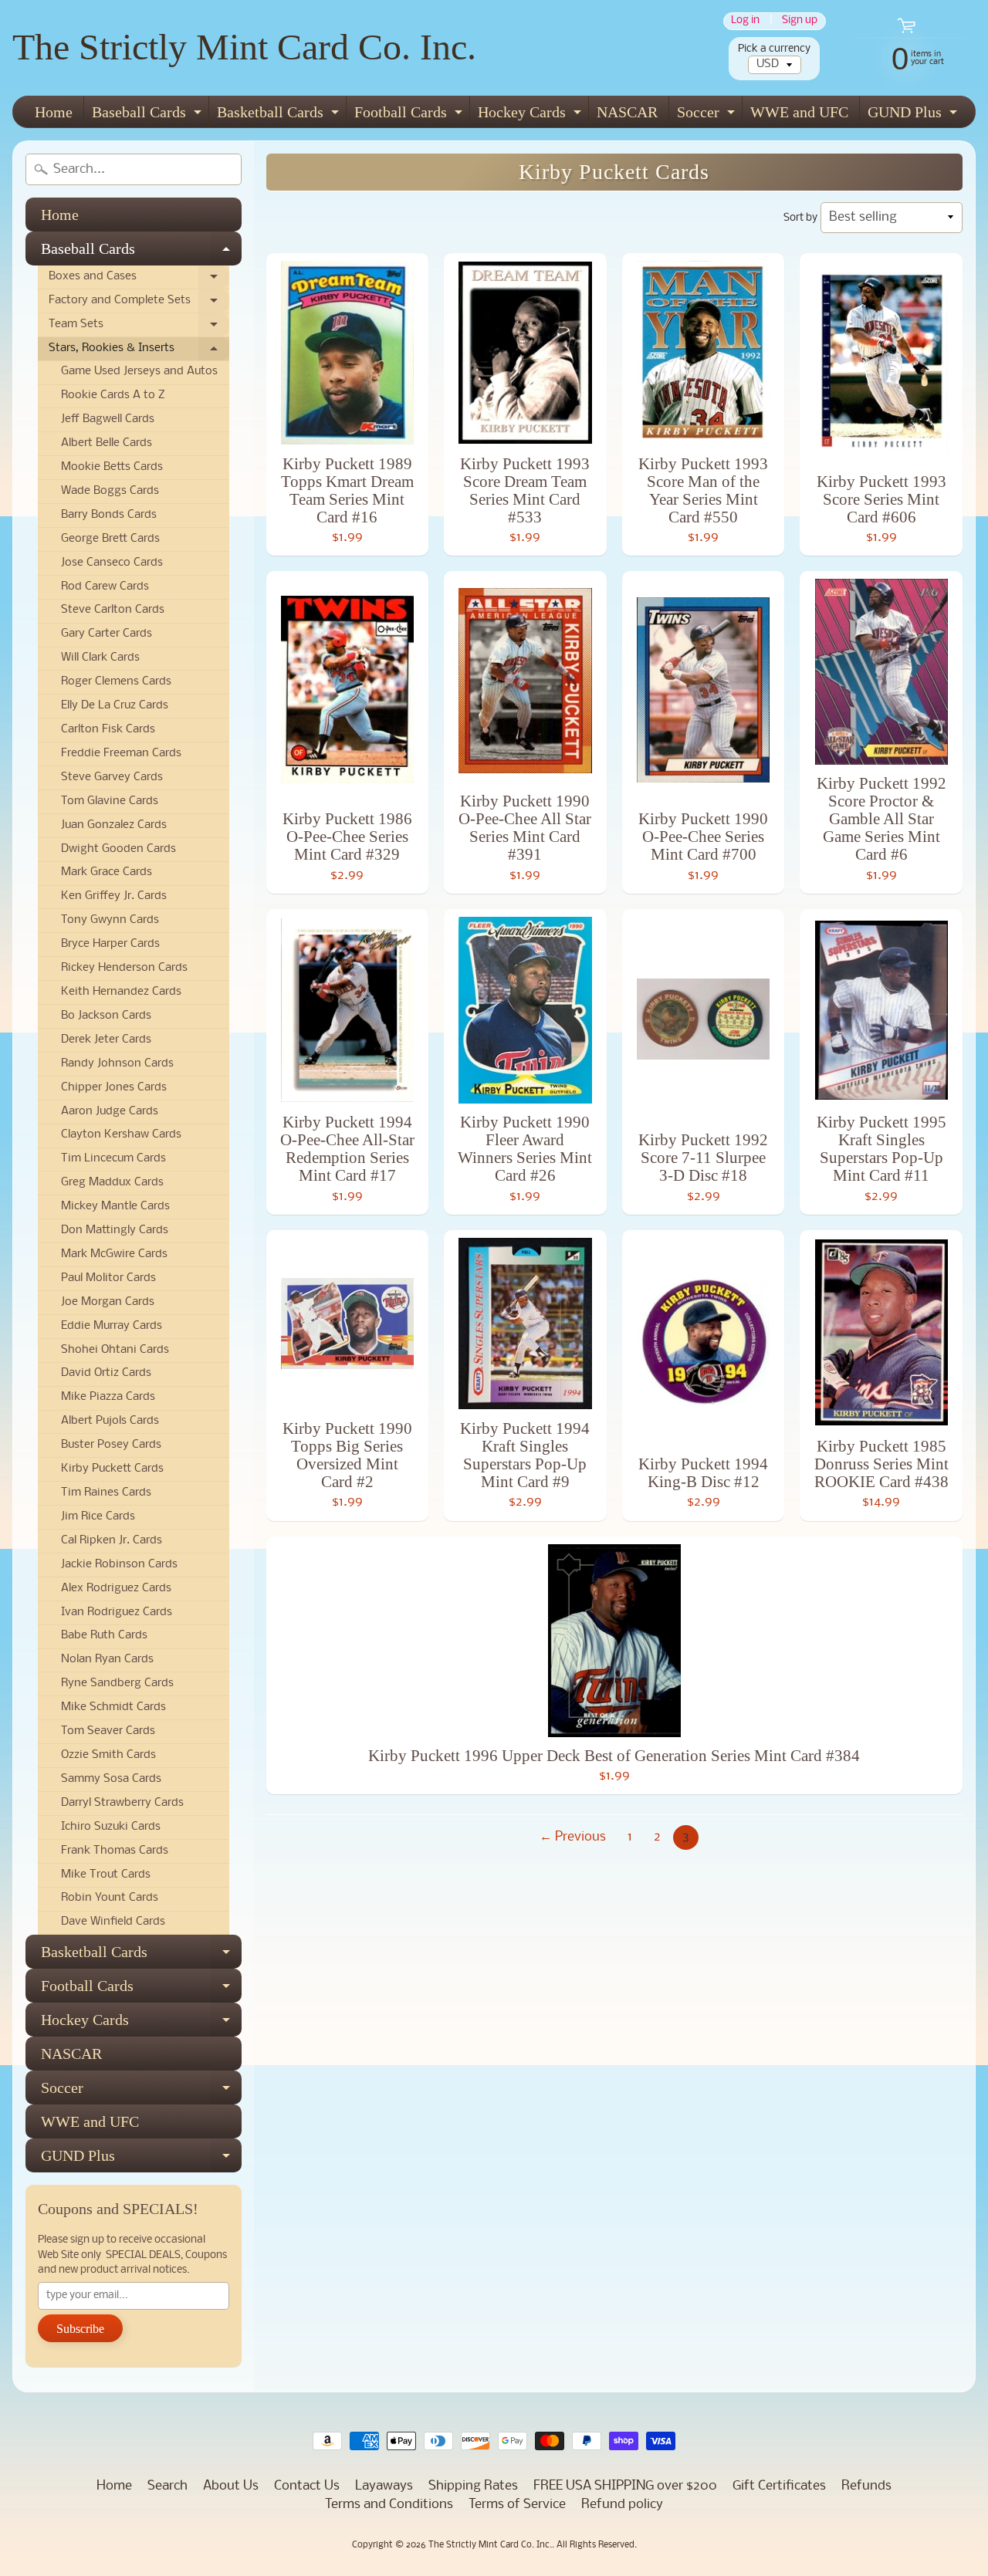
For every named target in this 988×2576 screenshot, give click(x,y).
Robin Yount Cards (110, 1898)
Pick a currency (774, 49)
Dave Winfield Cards (113, 1922)
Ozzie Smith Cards (108, 1755)
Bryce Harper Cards (110, 944)
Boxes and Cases (139, 280)
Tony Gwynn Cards (110, 920)
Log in (745, 21)
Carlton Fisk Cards (108, 730)
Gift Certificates (779, 2486)
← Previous (573, 1837)
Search (167, 2486)
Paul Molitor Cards (108, 1278)
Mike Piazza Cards (108, 1397)
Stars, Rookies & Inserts (139, 352)
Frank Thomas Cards (115, 1851)
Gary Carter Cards (107, 634)
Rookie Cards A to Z (113, 396)
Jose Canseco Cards (112, 563)
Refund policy (622, 2505)
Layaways (384, 2486)
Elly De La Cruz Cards (115, 706)
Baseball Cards (149, 115)
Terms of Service (517, 2505)
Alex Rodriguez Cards (116, 1589)
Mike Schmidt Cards (113, 1707)
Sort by (800, 218)
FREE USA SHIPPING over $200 (625, 2486)
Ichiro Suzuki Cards (111, 1827)
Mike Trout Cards (106, 1875)
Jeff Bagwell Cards (108, 419)
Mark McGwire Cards (114, 1254)
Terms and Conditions (389, 2505)
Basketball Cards (280, 115)
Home (54, 112)
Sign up (800, 21)
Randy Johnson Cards (117, 1064)
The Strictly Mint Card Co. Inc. (244, 47)
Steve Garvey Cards (112, 778)
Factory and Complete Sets (139, 304)
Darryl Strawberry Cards (122, 1803)
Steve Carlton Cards (113, 610)
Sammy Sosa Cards (111, 1779)
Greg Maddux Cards (112, 1183)
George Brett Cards (110, 539)
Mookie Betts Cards (112, 467)
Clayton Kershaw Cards (121, 1135)
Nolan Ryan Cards (107, 1660)
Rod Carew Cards (105, 587)
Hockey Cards (531, 115)
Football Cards (410, 115)
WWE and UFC (799, 112)
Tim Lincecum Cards (113, 1159)
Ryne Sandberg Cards (117, 1684)
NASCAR (627, 112)
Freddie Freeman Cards (121, 754)
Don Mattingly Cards (115, 1231)
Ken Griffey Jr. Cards (114, 896)
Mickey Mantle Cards (115, 1207)
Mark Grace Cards (107, 872)
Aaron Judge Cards (110, 1112)
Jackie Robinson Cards (119, 1565)
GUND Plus (914, 115)
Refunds (866, 2486)
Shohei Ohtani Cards (115, 1350)
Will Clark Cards (100, 658)
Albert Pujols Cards (110, 1421)
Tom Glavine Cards (110, 801)
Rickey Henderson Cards (124, 968)
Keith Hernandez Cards (121, 992)
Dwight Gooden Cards (118, 849)
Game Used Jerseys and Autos (139, 372)
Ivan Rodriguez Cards (117, 1613)
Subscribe (80, 2329)
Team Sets (139, 328)
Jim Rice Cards (98, 1517)
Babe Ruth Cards (104, 1636)
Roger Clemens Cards (116, 682)
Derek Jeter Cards (106, 1040)
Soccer (708, 115)
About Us (231, 2486)
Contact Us (307, 2486)
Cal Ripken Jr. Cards (112, 1541)
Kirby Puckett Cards (112, 1469)
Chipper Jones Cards (114, 1088)
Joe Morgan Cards (108, 1302)
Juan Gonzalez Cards (114, 825)
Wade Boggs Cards (110, 491)
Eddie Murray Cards (112, 1326)
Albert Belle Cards (107, 443)
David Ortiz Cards (106, 1373)
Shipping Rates (473, 2486)
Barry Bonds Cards (109, 515)
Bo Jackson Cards (106, 1016)
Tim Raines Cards (106, 1493)
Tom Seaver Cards (108, 1731)
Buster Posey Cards (111, 1445)
